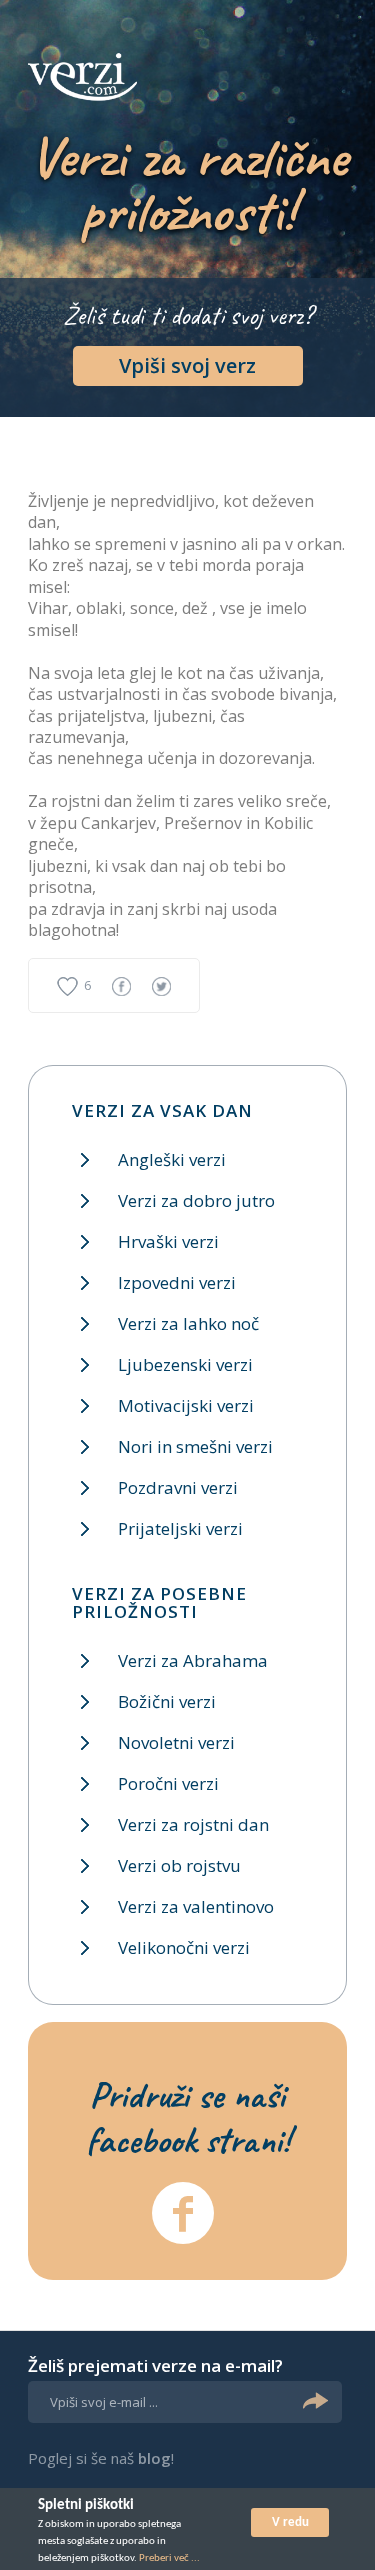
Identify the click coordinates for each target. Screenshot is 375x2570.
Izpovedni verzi (177, 1282)
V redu (290, 2522)
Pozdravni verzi (178, 1487)
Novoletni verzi (176, 1742)
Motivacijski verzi (186, 1405)
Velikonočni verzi (184, 1947)
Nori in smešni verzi (195, 1446)
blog (154, 2458)
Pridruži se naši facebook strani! (188, 2117)
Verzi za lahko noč (188, 1323)
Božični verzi (167, 1701)
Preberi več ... (169, 2558)
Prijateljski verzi (180, 1528)
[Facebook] (183, 2213)
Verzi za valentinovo (196, 1906)
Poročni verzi (168, 1783)
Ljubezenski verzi (185, 1364)
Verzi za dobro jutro (196, 1200)
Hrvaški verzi (168, 1241)
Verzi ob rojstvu (179, 1865)
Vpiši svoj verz (187, 365)
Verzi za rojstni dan (193, 1824)
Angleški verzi (172, 1159)
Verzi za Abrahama (193, 1660)
